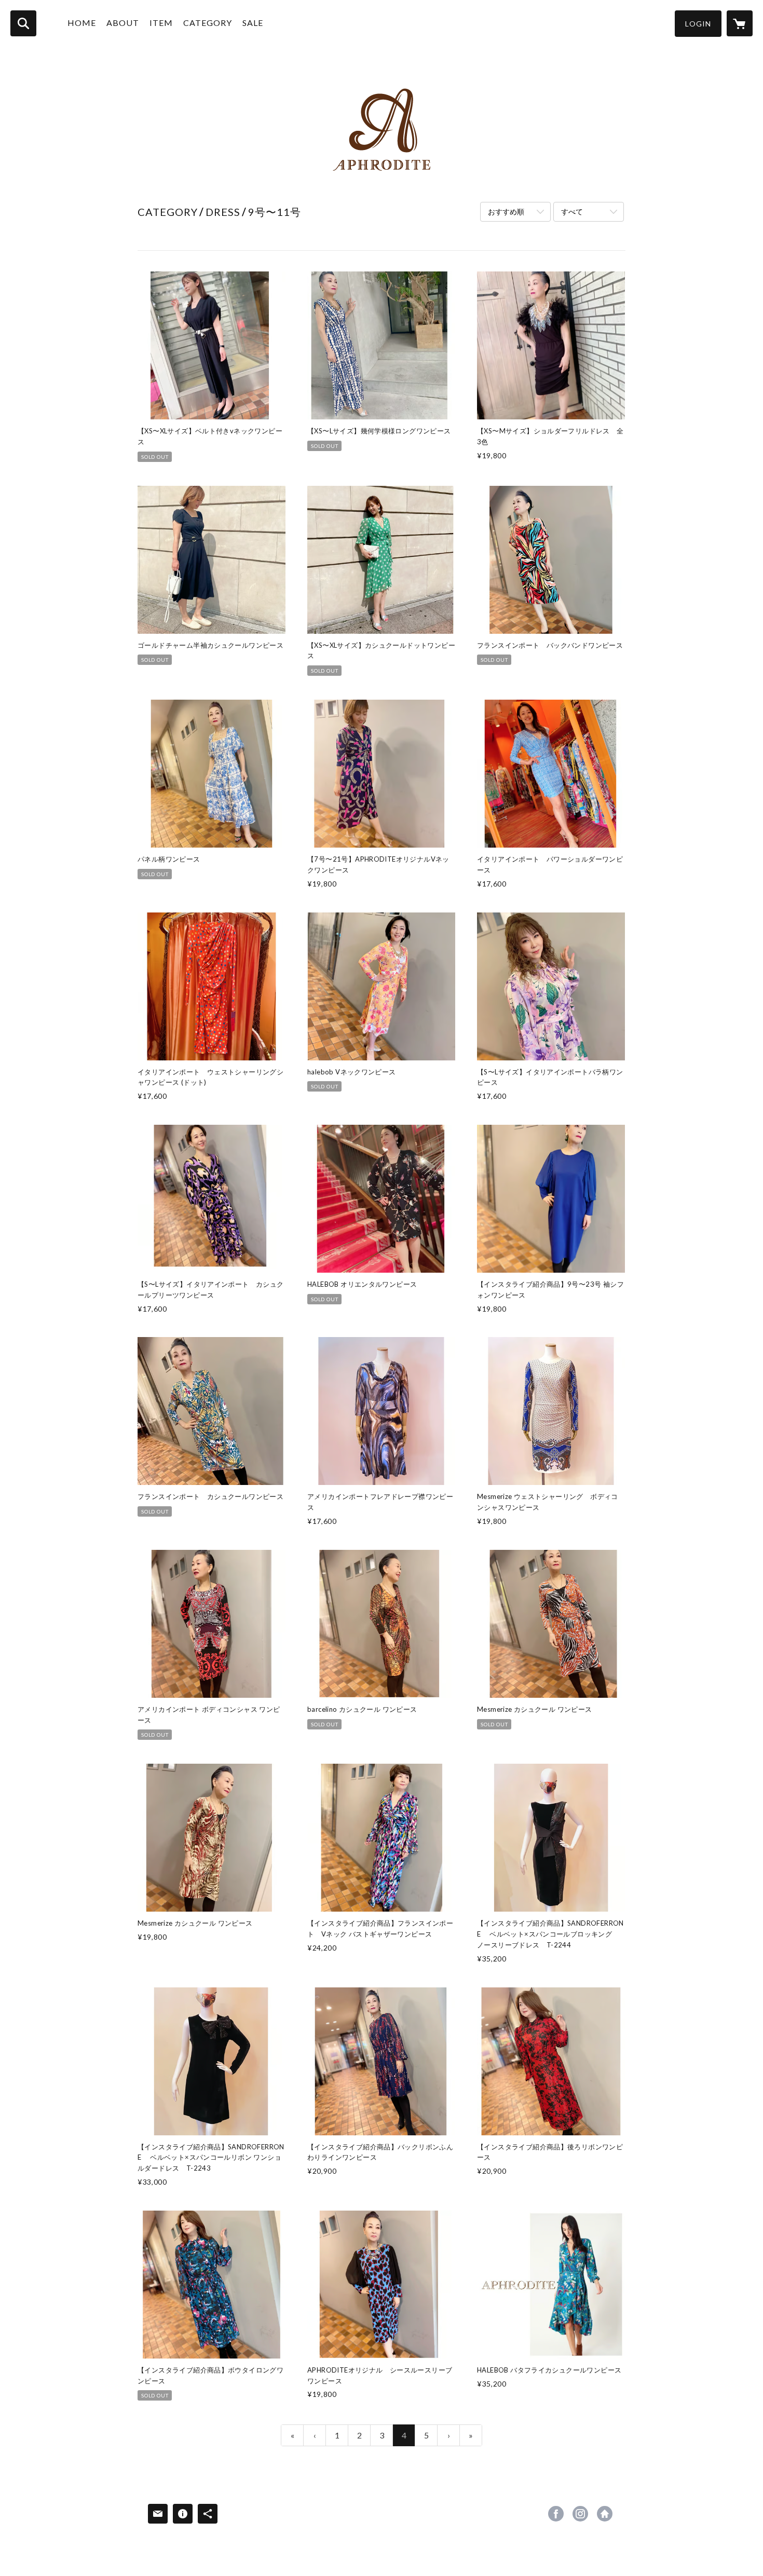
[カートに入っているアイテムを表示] (740, 23)
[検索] (23, 23)
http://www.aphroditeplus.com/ (605, 2514)
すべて (572, 212)
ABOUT (123, 23)
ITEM (161, 23)
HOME (82, 23)
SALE (253, 23)
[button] (698, 24)
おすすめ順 (506, 212)
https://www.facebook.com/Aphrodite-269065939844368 (556, 2514)
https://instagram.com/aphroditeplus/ (580, 2514)
